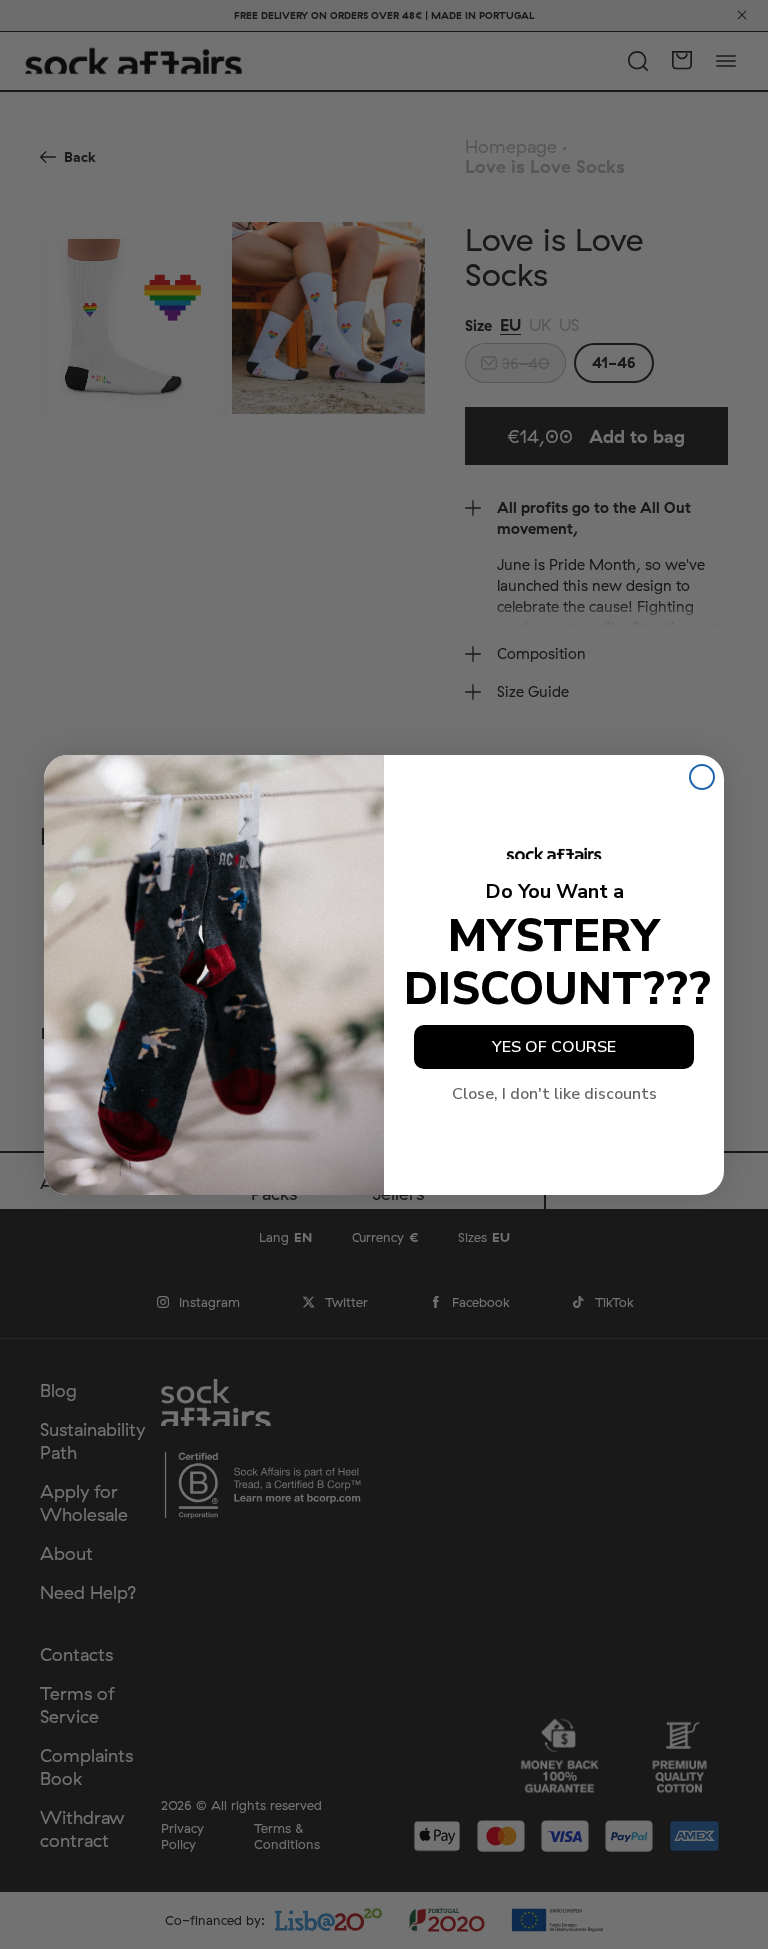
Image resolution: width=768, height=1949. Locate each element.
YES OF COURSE (554, 1047)
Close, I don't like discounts (554, 1094)
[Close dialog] (702, 777)
